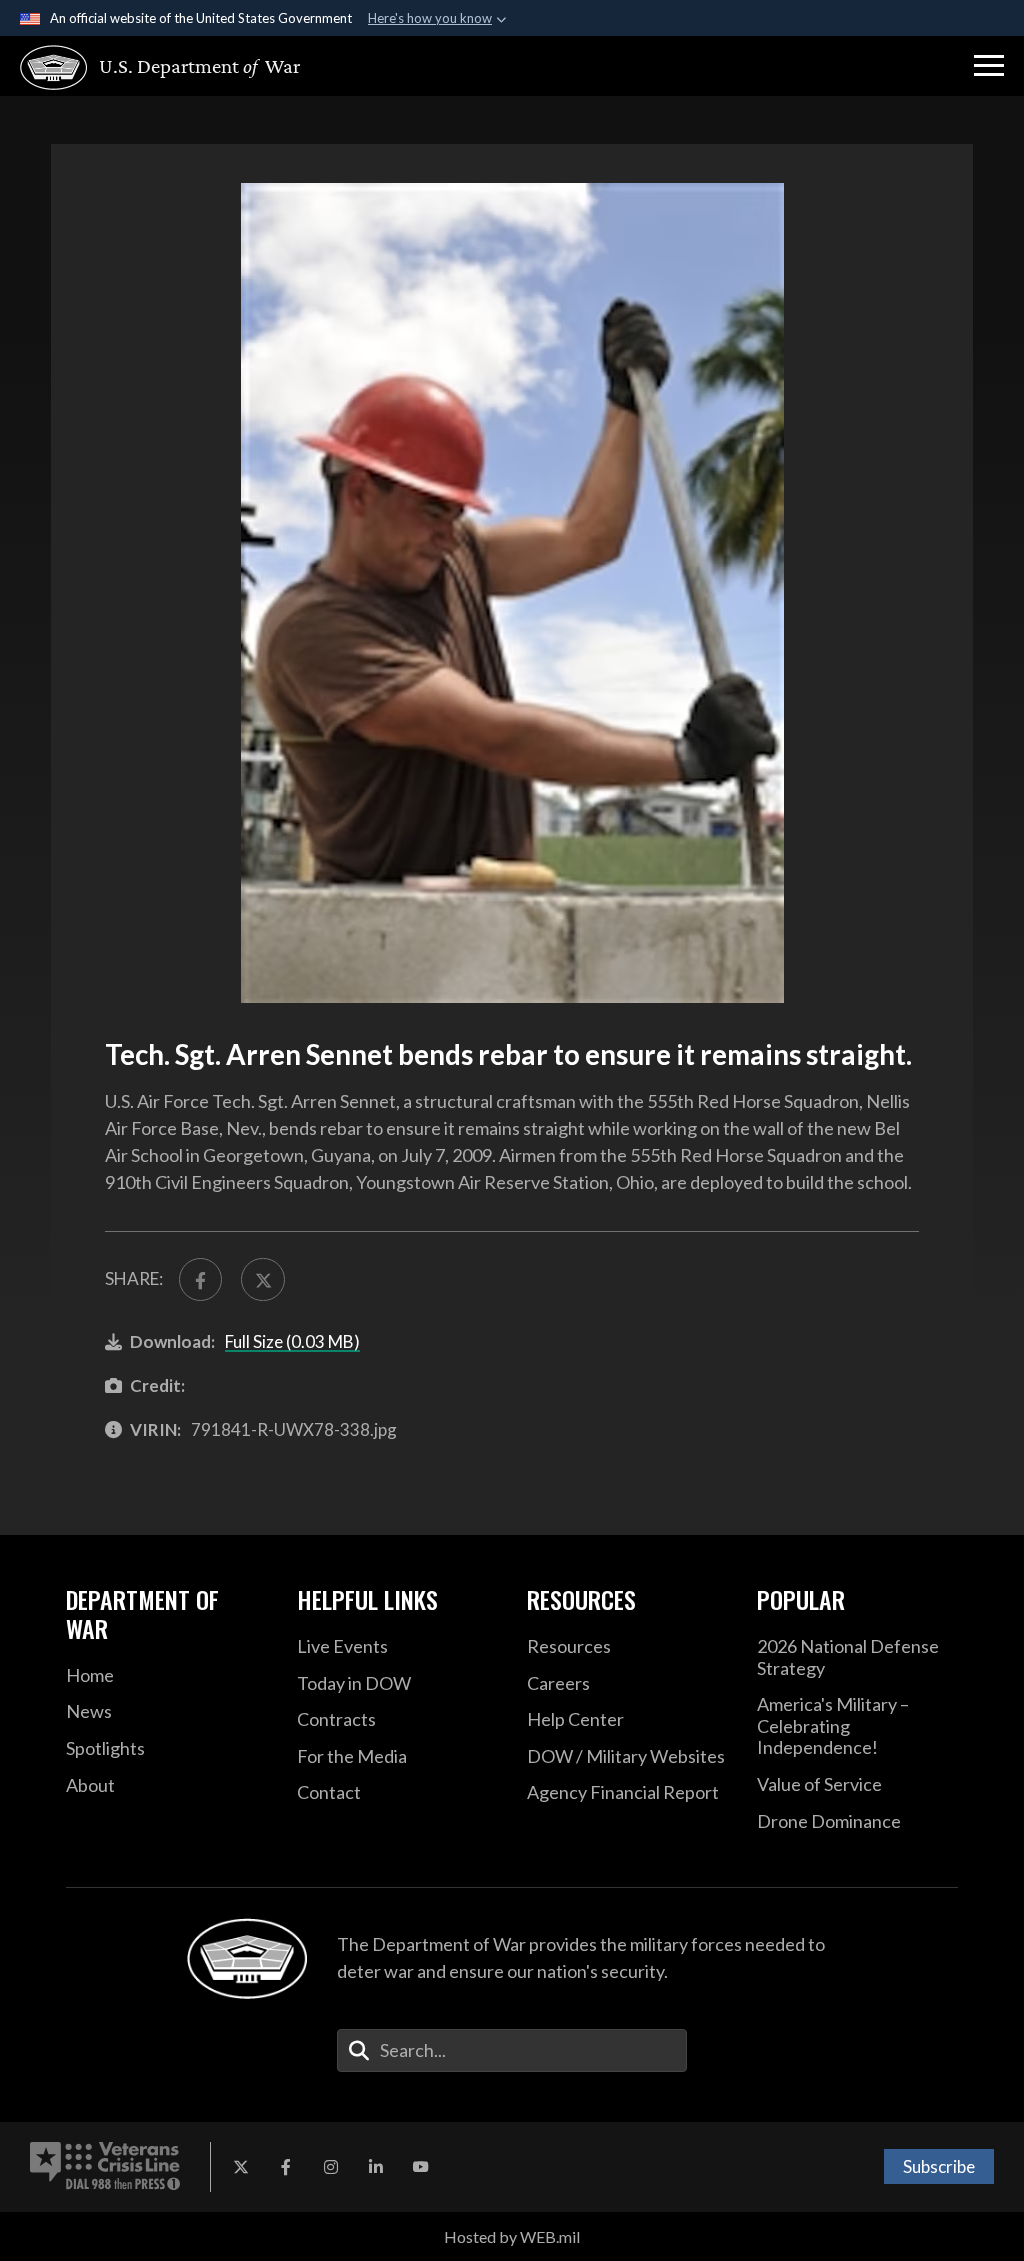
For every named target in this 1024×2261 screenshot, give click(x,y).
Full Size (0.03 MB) (292, 1341)
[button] (989, 66)
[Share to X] (262, 1279)
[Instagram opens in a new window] (331, 2167)
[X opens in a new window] (241, 2167)
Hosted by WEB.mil (512, 2236)
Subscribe (939, 2166)
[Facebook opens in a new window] (286, 2167)
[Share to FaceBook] (200, 1279)
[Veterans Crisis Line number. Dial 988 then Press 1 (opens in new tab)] (105, 2167)
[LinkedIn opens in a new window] (376, 2167)
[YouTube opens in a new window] (421, 2167)
